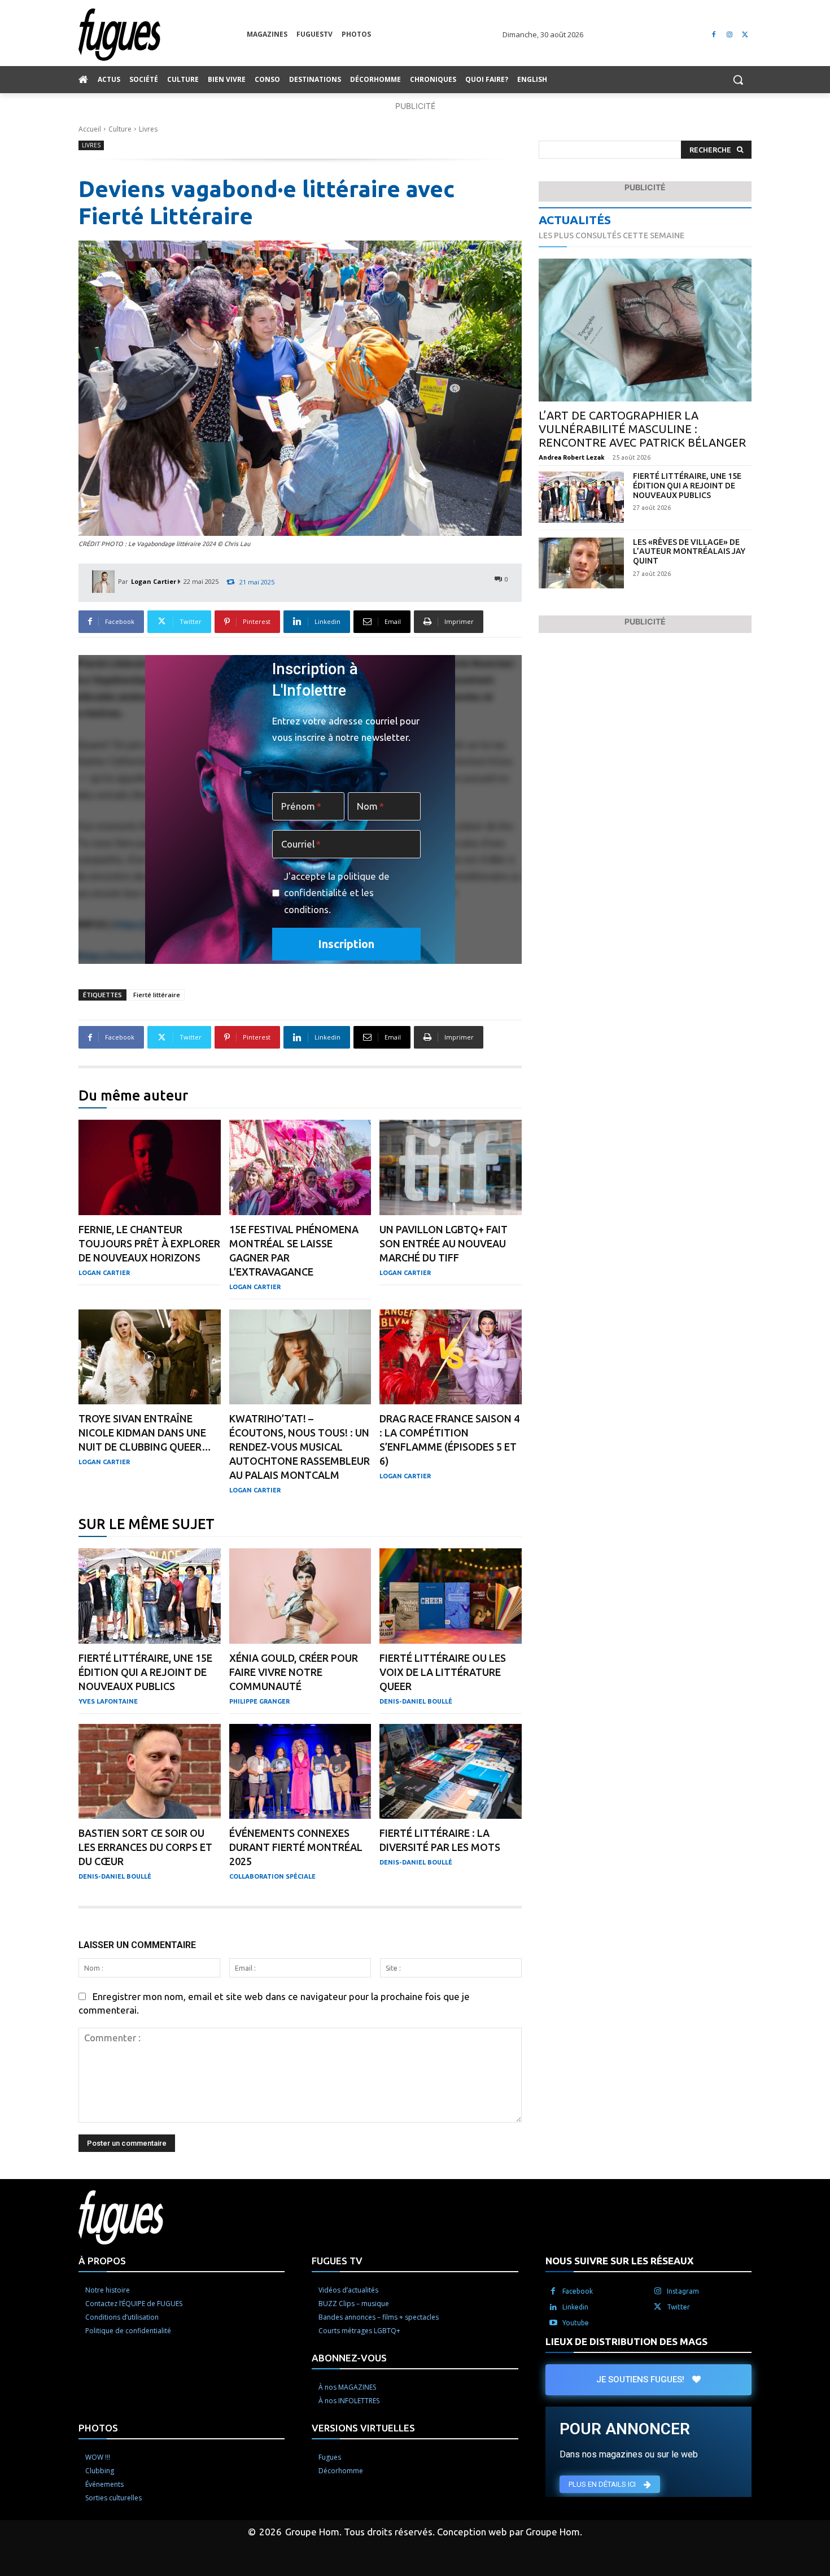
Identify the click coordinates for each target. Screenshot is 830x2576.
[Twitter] (745, 35)
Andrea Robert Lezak (572, 457)
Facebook (578, 2291)
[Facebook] (714, 35)
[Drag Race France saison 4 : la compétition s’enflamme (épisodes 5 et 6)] (451, 1357)
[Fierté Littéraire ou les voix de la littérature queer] (451, 1596)
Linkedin (575, 2306)
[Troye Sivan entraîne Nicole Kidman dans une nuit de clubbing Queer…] (150, 1357)
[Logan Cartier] (105, 582)
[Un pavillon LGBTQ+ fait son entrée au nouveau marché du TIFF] (451, 1167)
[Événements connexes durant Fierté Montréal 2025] (300, 1772)
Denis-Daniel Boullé (416, 1701)
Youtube (576, 2322)
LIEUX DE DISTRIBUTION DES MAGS (626, 2341)
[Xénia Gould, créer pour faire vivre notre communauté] (300, 1596)
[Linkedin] (553, 2307)
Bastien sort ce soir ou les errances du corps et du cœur (145, 1847)
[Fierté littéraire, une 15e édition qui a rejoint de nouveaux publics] (150, 1596)
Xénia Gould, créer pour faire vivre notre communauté (294, 1672)
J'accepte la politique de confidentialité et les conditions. (337, 893)
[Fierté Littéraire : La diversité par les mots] (451, 1772)
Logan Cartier (154, 581)
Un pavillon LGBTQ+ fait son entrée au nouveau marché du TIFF (444, 1243)
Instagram (683, 2291)
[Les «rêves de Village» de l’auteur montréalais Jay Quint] (581, 563)
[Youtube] (553, 2322)
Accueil (90, 129)
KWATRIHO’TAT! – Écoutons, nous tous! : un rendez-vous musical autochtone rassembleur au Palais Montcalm (300, 1447)
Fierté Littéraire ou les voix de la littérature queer (443, 1672)
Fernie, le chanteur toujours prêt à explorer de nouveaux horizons (149, 1243)
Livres (148, 129)
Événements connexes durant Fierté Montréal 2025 (296, 1847)
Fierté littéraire (157, 995)
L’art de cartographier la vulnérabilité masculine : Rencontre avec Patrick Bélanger (642, 429)
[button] (738, 80)
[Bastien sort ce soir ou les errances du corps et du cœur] (150, 1772)
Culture (120, 129)
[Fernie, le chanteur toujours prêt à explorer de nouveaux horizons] (150, 1167)
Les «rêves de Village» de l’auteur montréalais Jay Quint (689, 552)
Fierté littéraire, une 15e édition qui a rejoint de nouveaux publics (145, 1672)
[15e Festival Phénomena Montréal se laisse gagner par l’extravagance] (300, 1167)
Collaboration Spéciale (272, 1876)
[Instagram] (729, 35)
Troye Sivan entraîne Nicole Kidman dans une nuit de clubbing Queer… (145, 1433)
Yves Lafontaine (108, 1701)
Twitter (678, 2306)
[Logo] (163, 35)
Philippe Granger (259, 1701)
